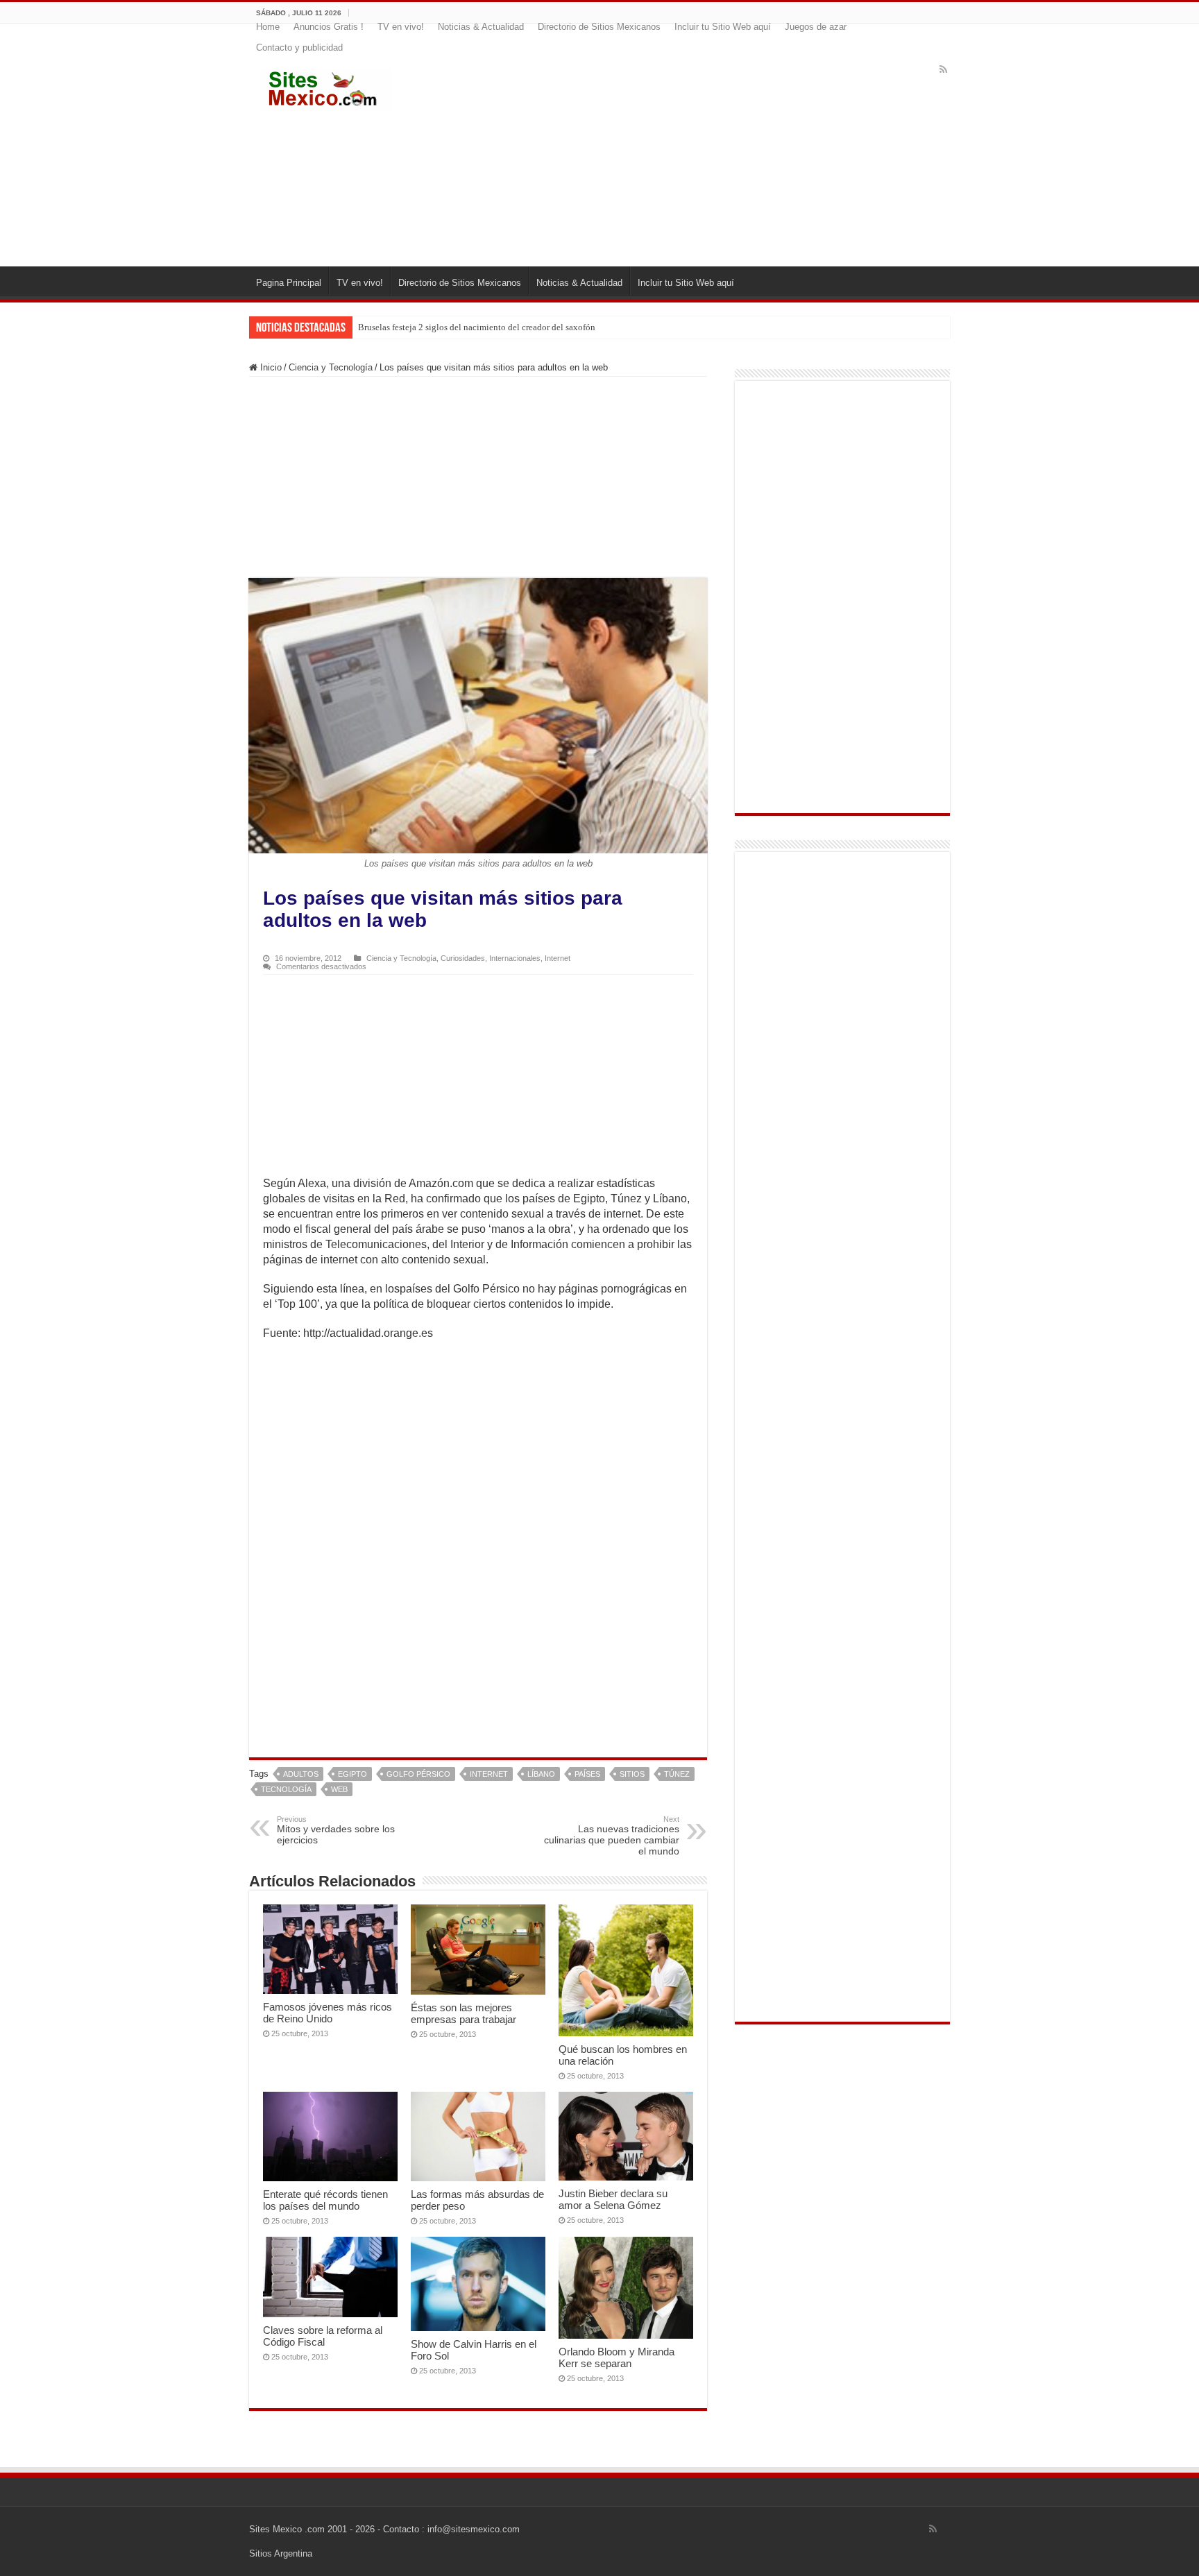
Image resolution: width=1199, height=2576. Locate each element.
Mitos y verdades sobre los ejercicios (336, 1830)
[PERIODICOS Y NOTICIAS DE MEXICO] (325, 87)
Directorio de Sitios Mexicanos (599, 27)
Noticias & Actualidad (481, 27)
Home (268, 27)
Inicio (270, 367)
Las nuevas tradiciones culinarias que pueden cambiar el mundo (612, 1836)
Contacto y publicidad (299, 48)
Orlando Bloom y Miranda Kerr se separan (616, 2357)
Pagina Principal (289, 283)
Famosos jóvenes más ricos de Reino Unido (328, 2013)
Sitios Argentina (281, 2553)
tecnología (286, 1789)
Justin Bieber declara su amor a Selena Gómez (613, 2199)
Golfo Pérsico (418, 1774)
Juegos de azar (816, 27)
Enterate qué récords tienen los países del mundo (325, 2200)
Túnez (677, 1774)
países (587, 1774)
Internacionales (515, 958)
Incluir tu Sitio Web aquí (723, 27)
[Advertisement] (684, 155)
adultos (301, 1774)
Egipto (352, 1774)
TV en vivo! (401, 27)
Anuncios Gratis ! (329, 27)
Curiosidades (463, 958)
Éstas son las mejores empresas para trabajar (464, 2013)
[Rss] (943, 69)
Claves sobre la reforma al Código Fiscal (323, 2336)
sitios (632, 1774)
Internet (558, 958)
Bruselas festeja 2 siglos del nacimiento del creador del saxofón (477, 327)
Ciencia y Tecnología (331, 367)
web (339, 1789)
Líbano (541, 1774)
